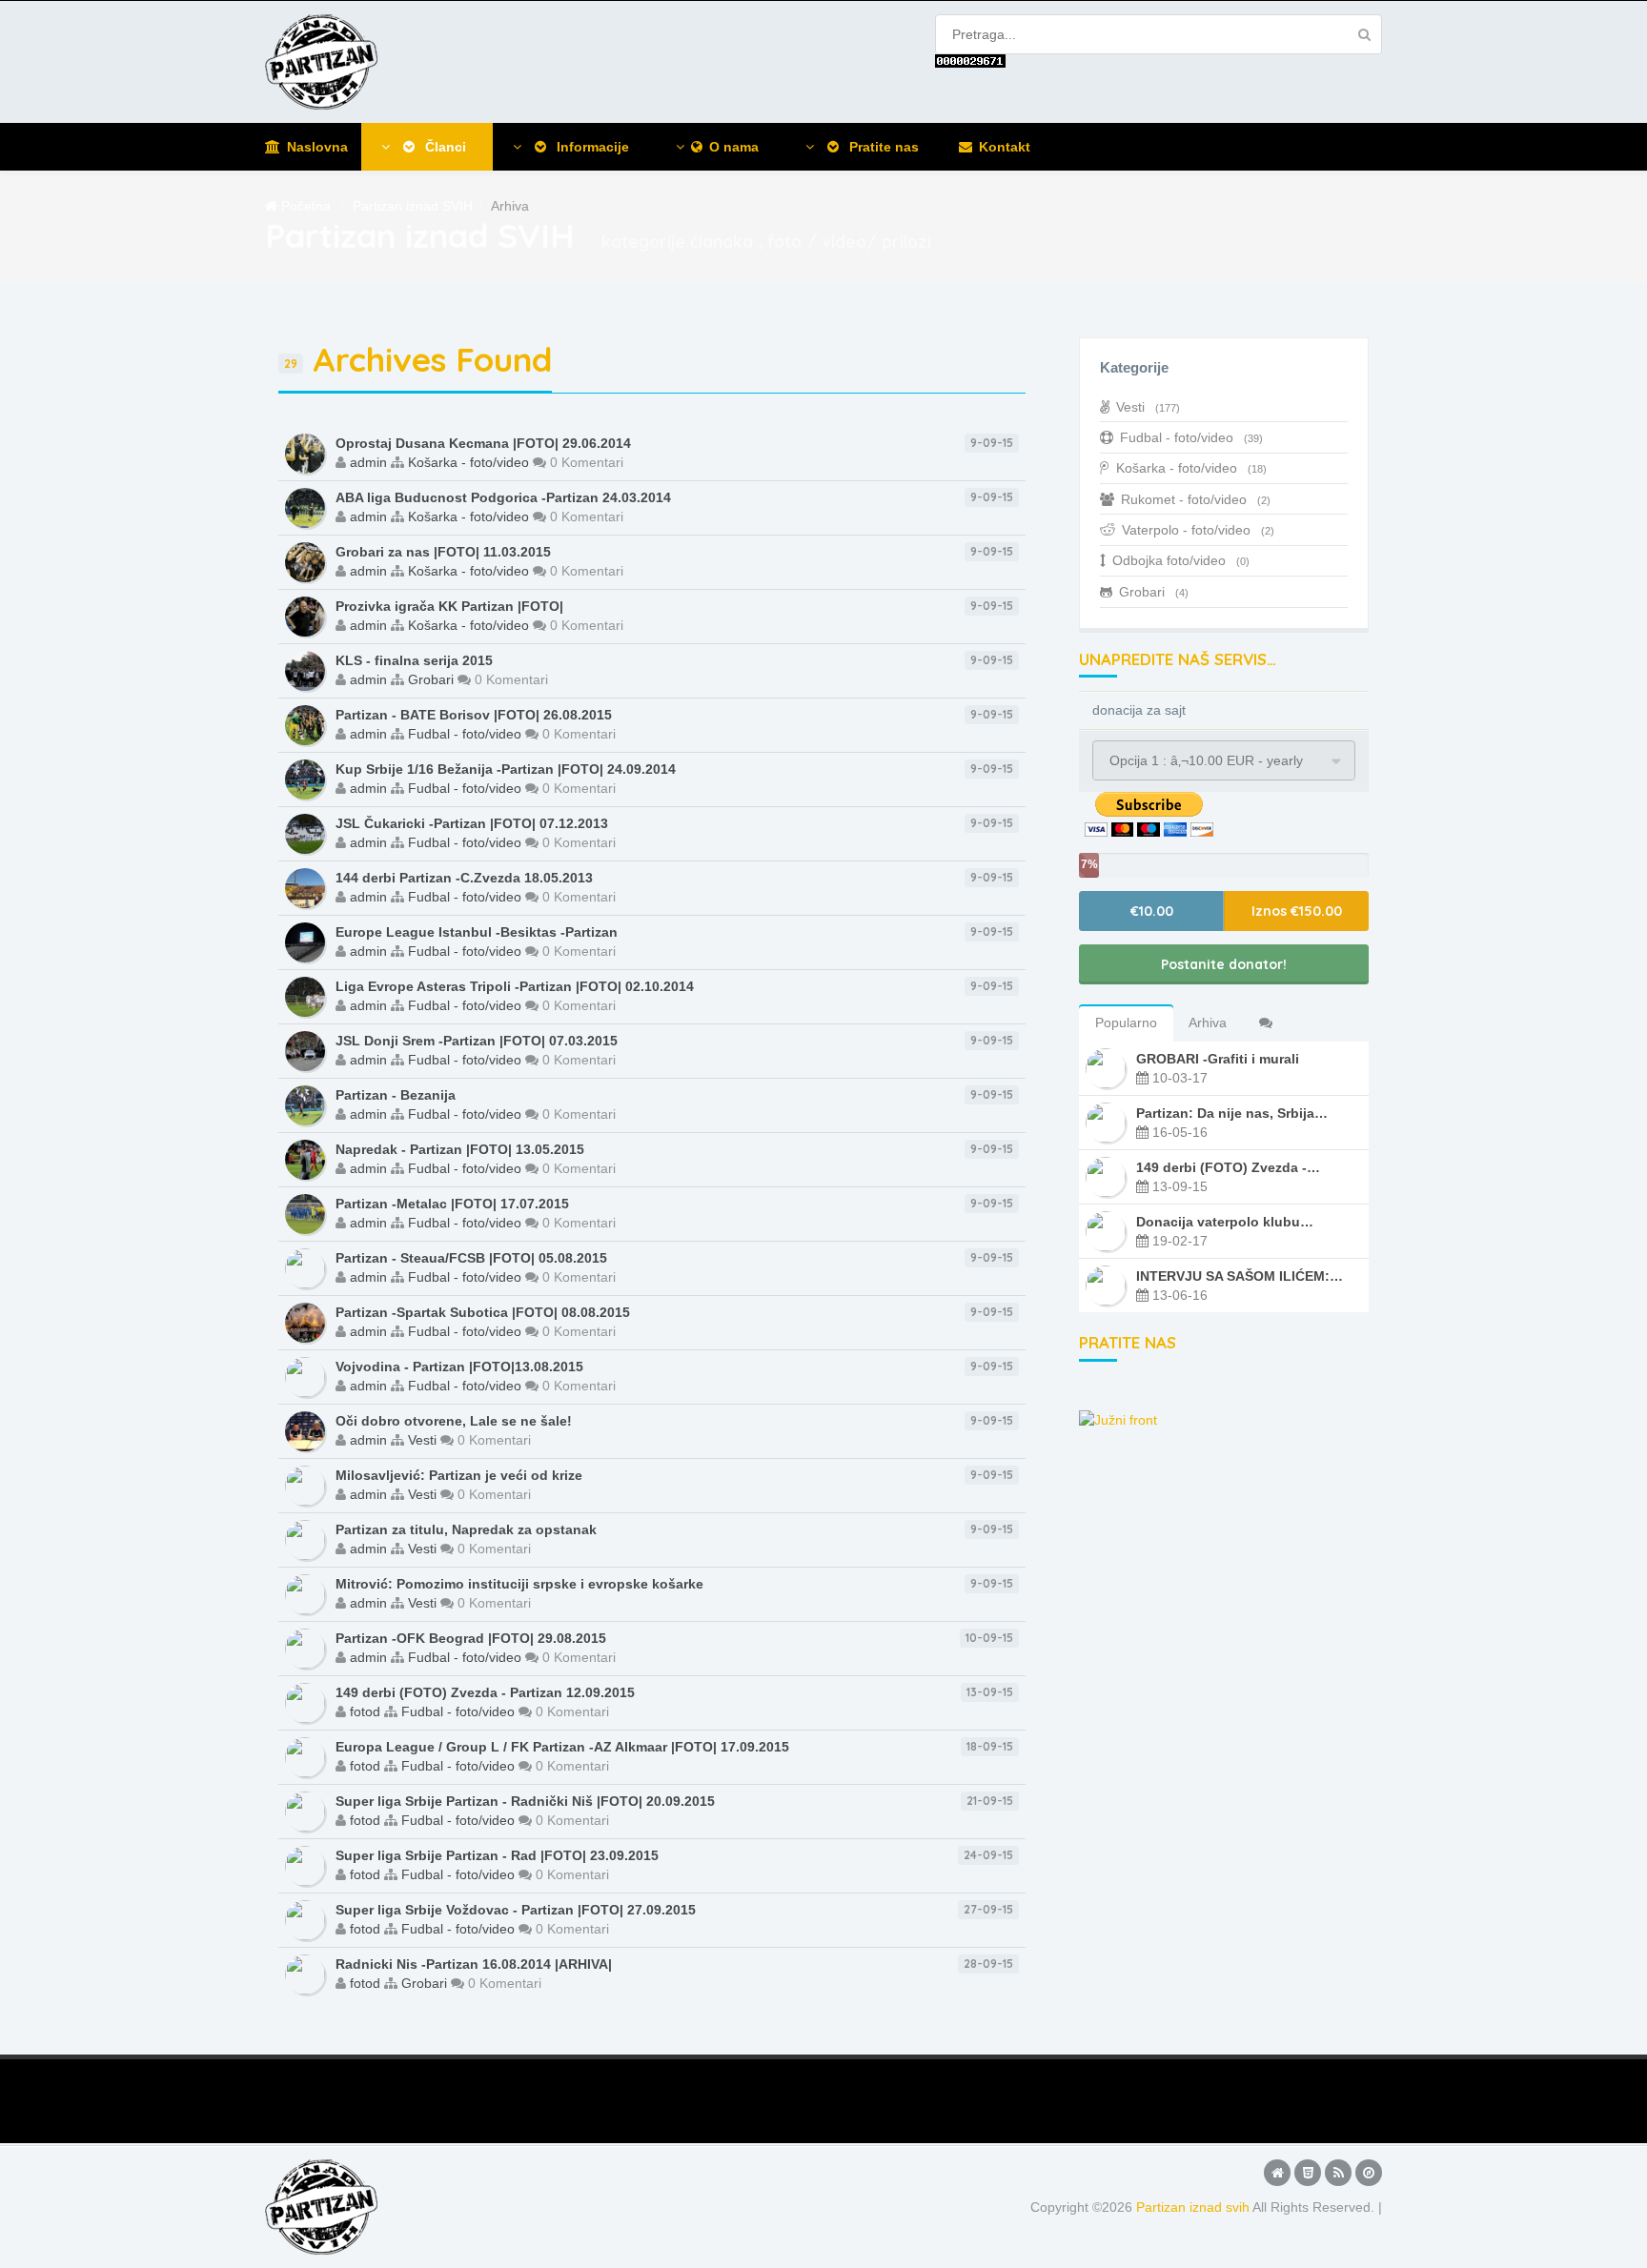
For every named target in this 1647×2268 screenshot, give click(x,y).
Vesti (422, 1440)
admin (368, 462)
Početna (306, 206)
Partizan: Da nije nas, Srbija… (1232, 1113)
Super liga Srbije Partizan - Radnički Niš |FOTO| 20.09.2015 (525, 1801)
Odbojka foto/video (1181, 560)
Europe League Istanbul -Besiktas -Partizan (477, 932)
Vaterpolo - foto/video (1198, 530)
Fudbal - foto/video (465, 734)
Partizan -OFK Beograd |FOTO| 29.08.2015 (471, 1638)
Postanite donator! (1224, 964)
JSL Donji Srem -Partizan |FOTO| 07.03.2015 (477, 1041)
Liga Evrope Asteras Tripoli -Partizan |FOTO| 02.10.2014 (515, 986)
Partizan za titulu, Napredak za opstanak (466, 1529)
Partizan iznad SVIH (413, 206)
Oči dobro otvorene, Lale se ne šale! (454, 1421)
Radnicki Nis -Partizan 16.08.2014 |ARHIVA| (474, 1964)
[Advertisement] (599, 2097)
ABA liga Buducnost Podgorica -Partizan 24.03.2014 (503, 497)
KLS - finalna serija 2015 (414, 660)
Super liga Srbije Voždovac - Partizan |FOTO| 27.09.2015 (516, 1910)
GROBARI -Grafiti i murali (1218, 1059)
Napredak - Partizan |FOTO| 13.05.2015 (460, 1149)
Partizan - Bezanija (396, 1095)
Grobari (431, 679)
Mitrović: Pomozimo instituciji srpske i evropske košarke (519, 1584)
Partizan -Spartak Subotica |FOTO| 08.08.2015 (483, 1312)
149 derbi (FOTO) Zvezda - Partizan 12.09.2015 (485, 1692)
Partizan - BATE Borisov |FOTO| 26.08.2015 (474, 715)
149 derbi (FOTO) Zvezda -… (1228, 1167)
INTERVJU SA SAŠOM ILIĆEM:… (1240, 1276)
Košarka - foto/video (468, 462)
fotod (365, 1711)
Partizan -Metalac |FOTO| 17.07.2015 (452, 1204)
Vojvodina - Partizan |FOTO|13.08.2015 (459, 1367)
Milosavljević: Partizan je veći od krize (459, 1475)
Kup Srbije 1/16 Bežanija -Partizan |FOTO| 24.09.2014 (506, 769)
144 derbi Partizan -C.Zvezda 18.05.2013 (464, 878)
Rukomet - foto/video (1196, 499)
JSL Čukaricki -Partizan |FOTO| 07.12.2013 (472, 823)
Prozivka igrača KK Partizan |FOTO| (449, 606)
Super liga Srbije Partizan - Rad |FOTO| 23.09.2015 (497, 1855)
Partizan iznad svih (1193, 2207)
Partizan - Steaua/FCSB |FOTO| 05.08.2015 (471, 1258)
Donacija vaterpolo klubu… (1225, 1222)
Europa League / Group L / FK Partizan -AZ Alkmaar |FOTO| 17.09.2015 (562, 1747)
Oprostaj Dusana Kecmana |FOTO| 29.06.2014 (483, 443)
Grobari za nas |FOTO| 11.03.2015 (443, 552)
